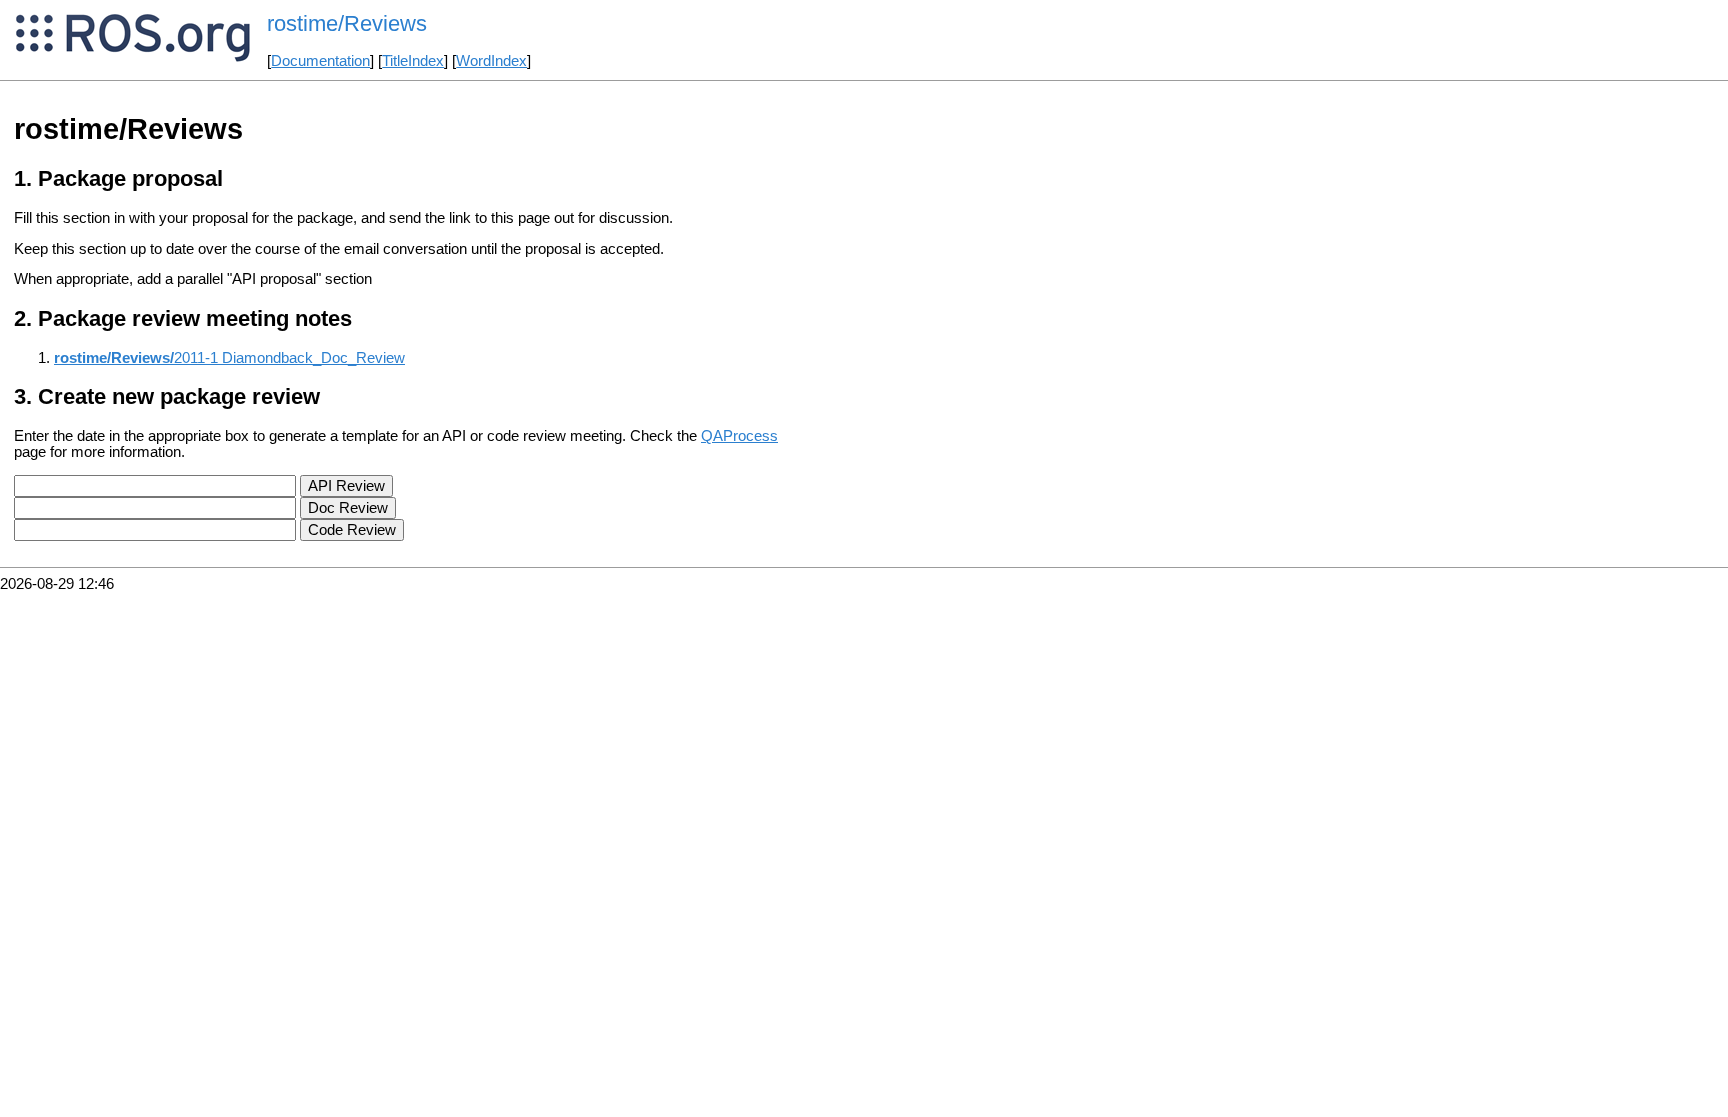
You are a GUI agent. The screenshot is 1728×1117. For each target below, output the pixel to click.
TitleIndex (413, 61)
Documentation (320, 61)
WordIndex (491, 61)
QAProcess (739, 436)
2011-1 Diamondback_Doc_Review (229, 358)
